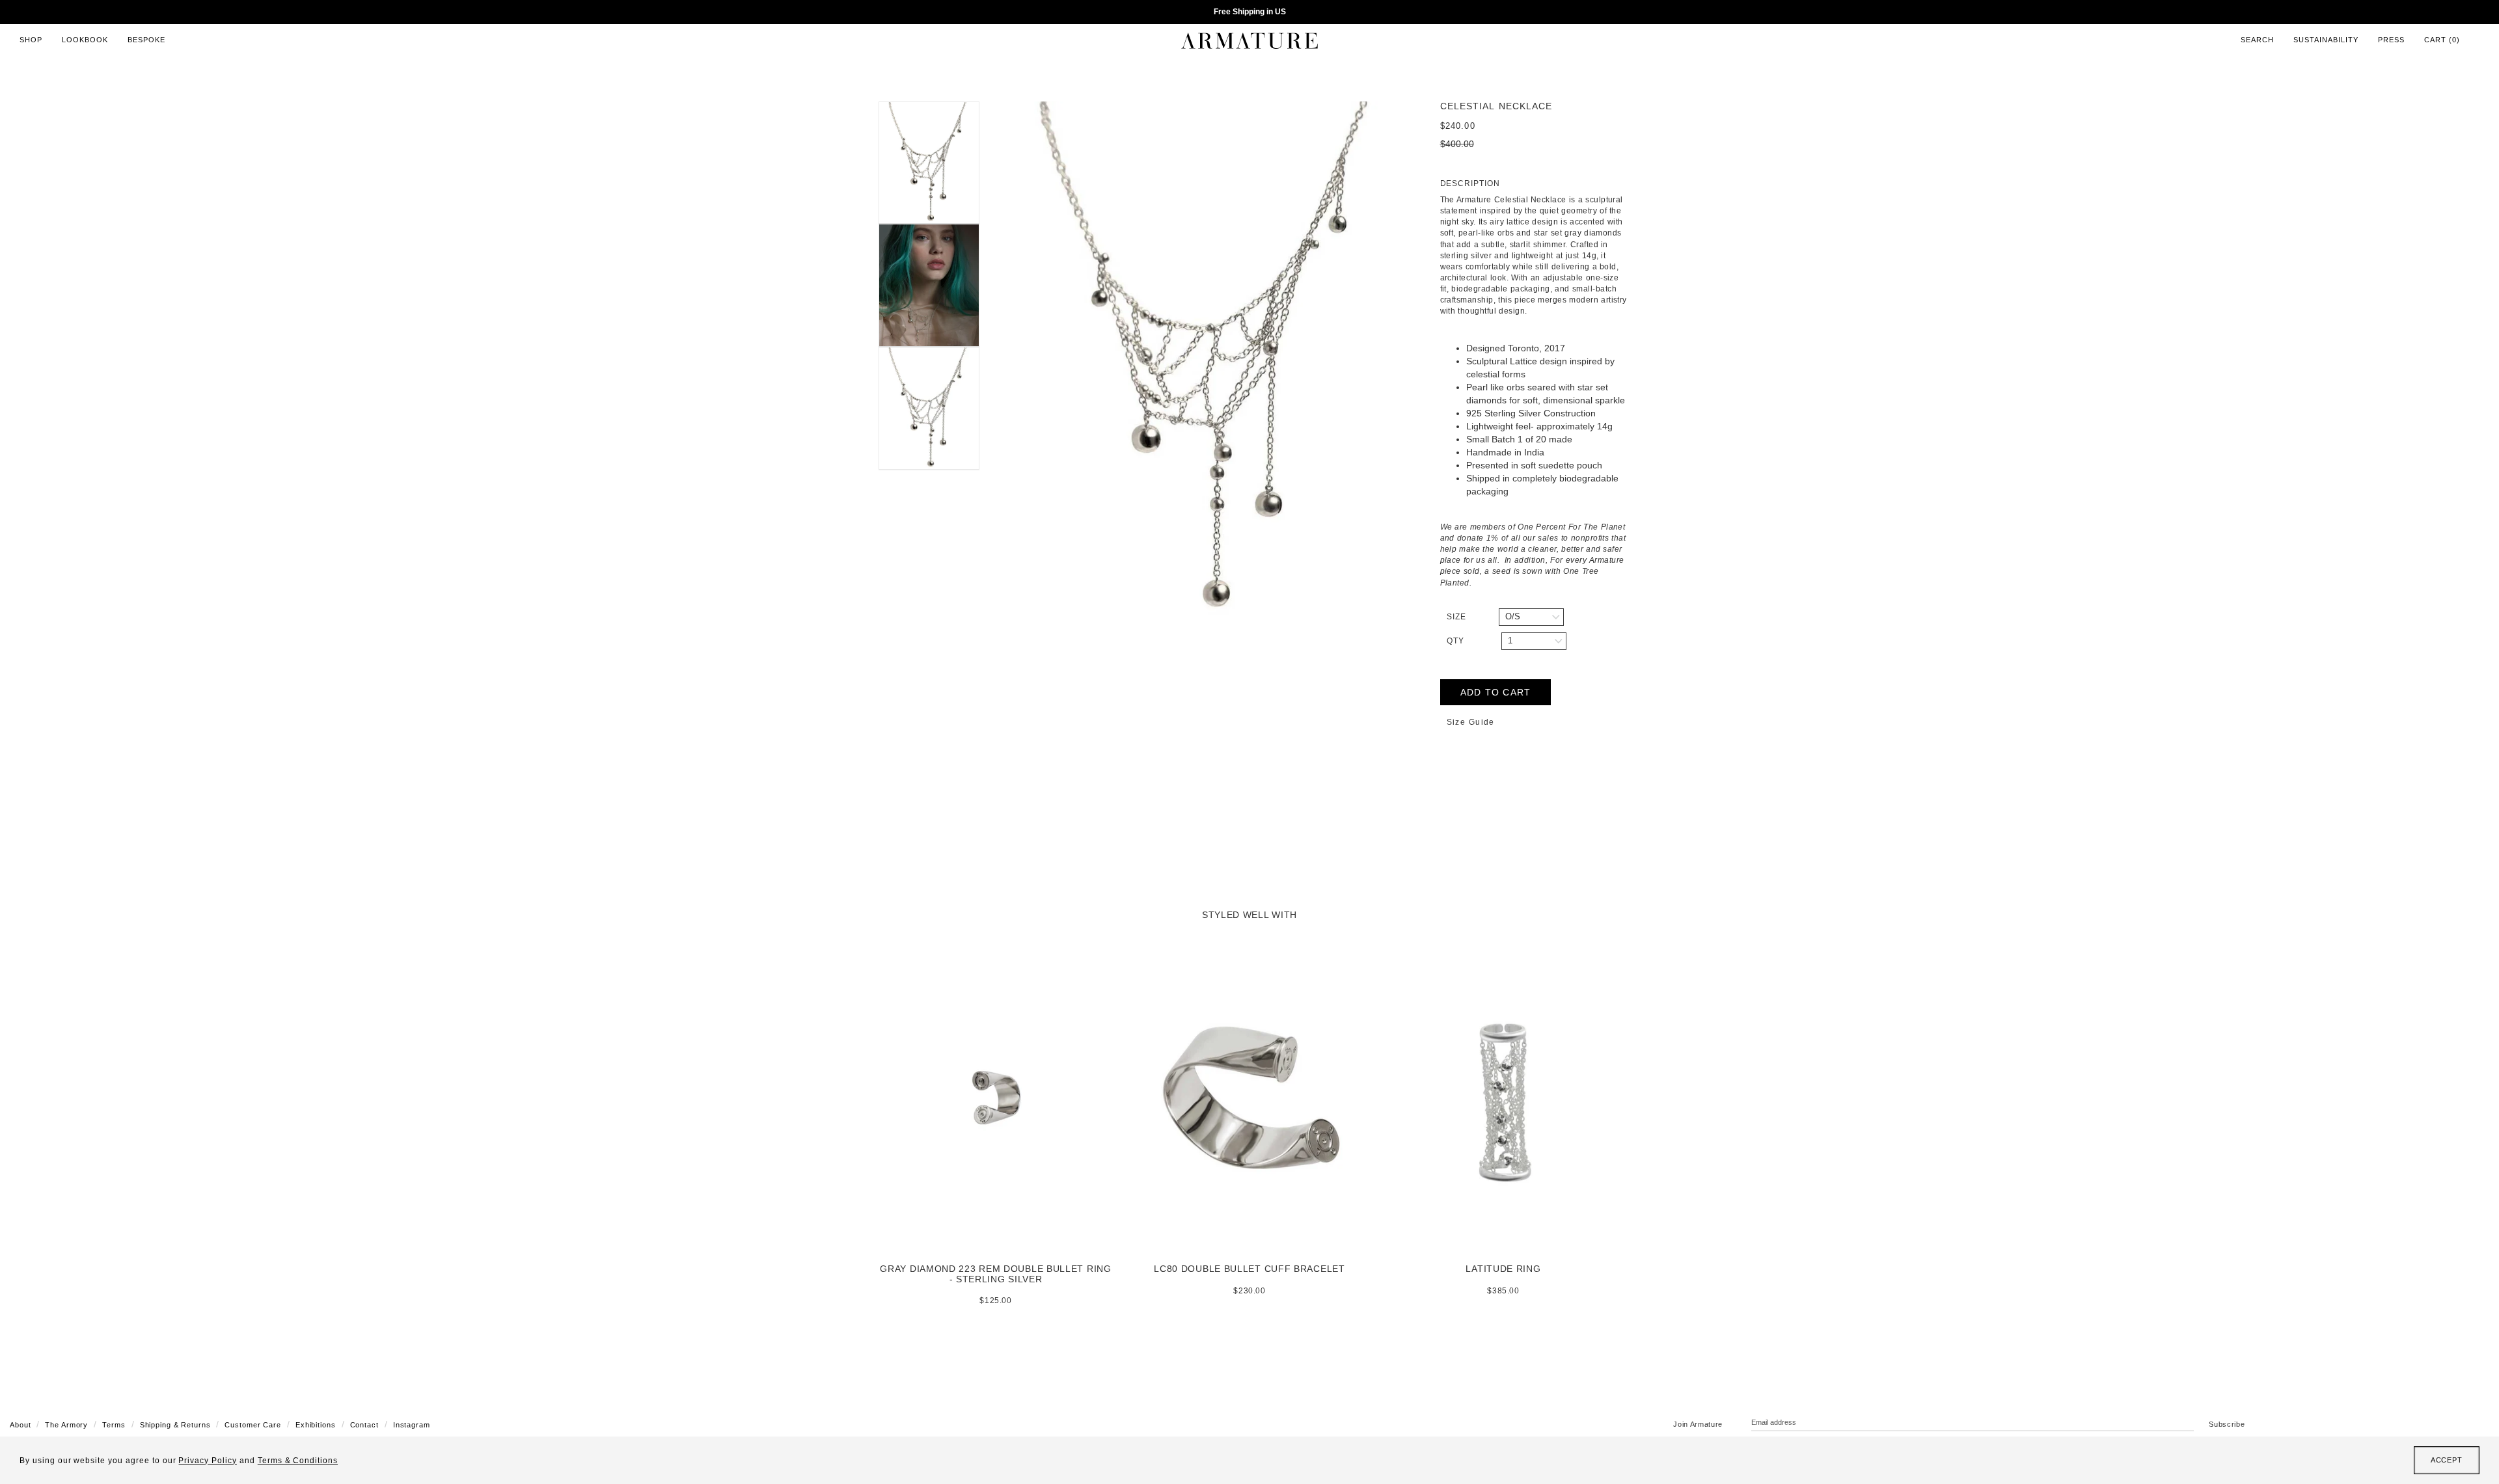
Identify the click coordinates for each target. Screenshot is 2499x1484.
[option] (1210, 359)
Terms (114, 1425)
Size (1456, 617)
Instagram (412, 1425)
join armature (1698, 1424)
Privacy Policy (207, 1461)
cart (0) (2442, 40)
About (20, 1425)
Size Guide (1471, 722)
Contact (364, 1425)
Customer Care (253, 1425)
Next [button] (1430, 359)
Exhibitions (316, 1425)
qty (1455, 641)
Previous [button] (989, 359)
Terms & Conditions (298, 1461)
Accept (2447, 1460)
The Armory (66, 1425)
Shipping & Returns (175, 1425)
